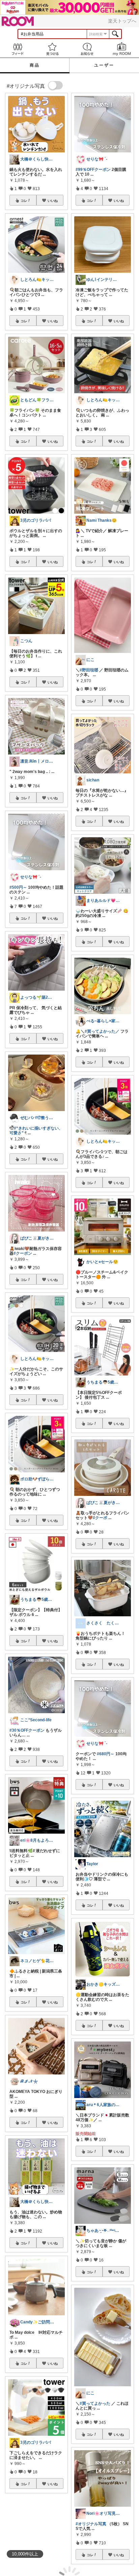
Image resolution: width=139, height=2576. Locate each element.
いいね (53, 200)
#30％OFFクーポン (27, 1730)
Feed (17, 49)
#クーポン (23, 1253)
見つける (52, 49)
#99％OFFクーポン (93, 170)
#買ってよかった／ (102, 1031)
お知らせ (87, 49)
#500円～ (18, 887)
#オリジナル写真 (91, 2524)
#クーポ (100, 1518)
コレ (24, 200)
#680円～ (106, 1754)
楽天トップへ (122, 21)
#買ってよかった (95, 2403)
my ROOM (122, 49)
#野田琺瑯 (89, 670)
